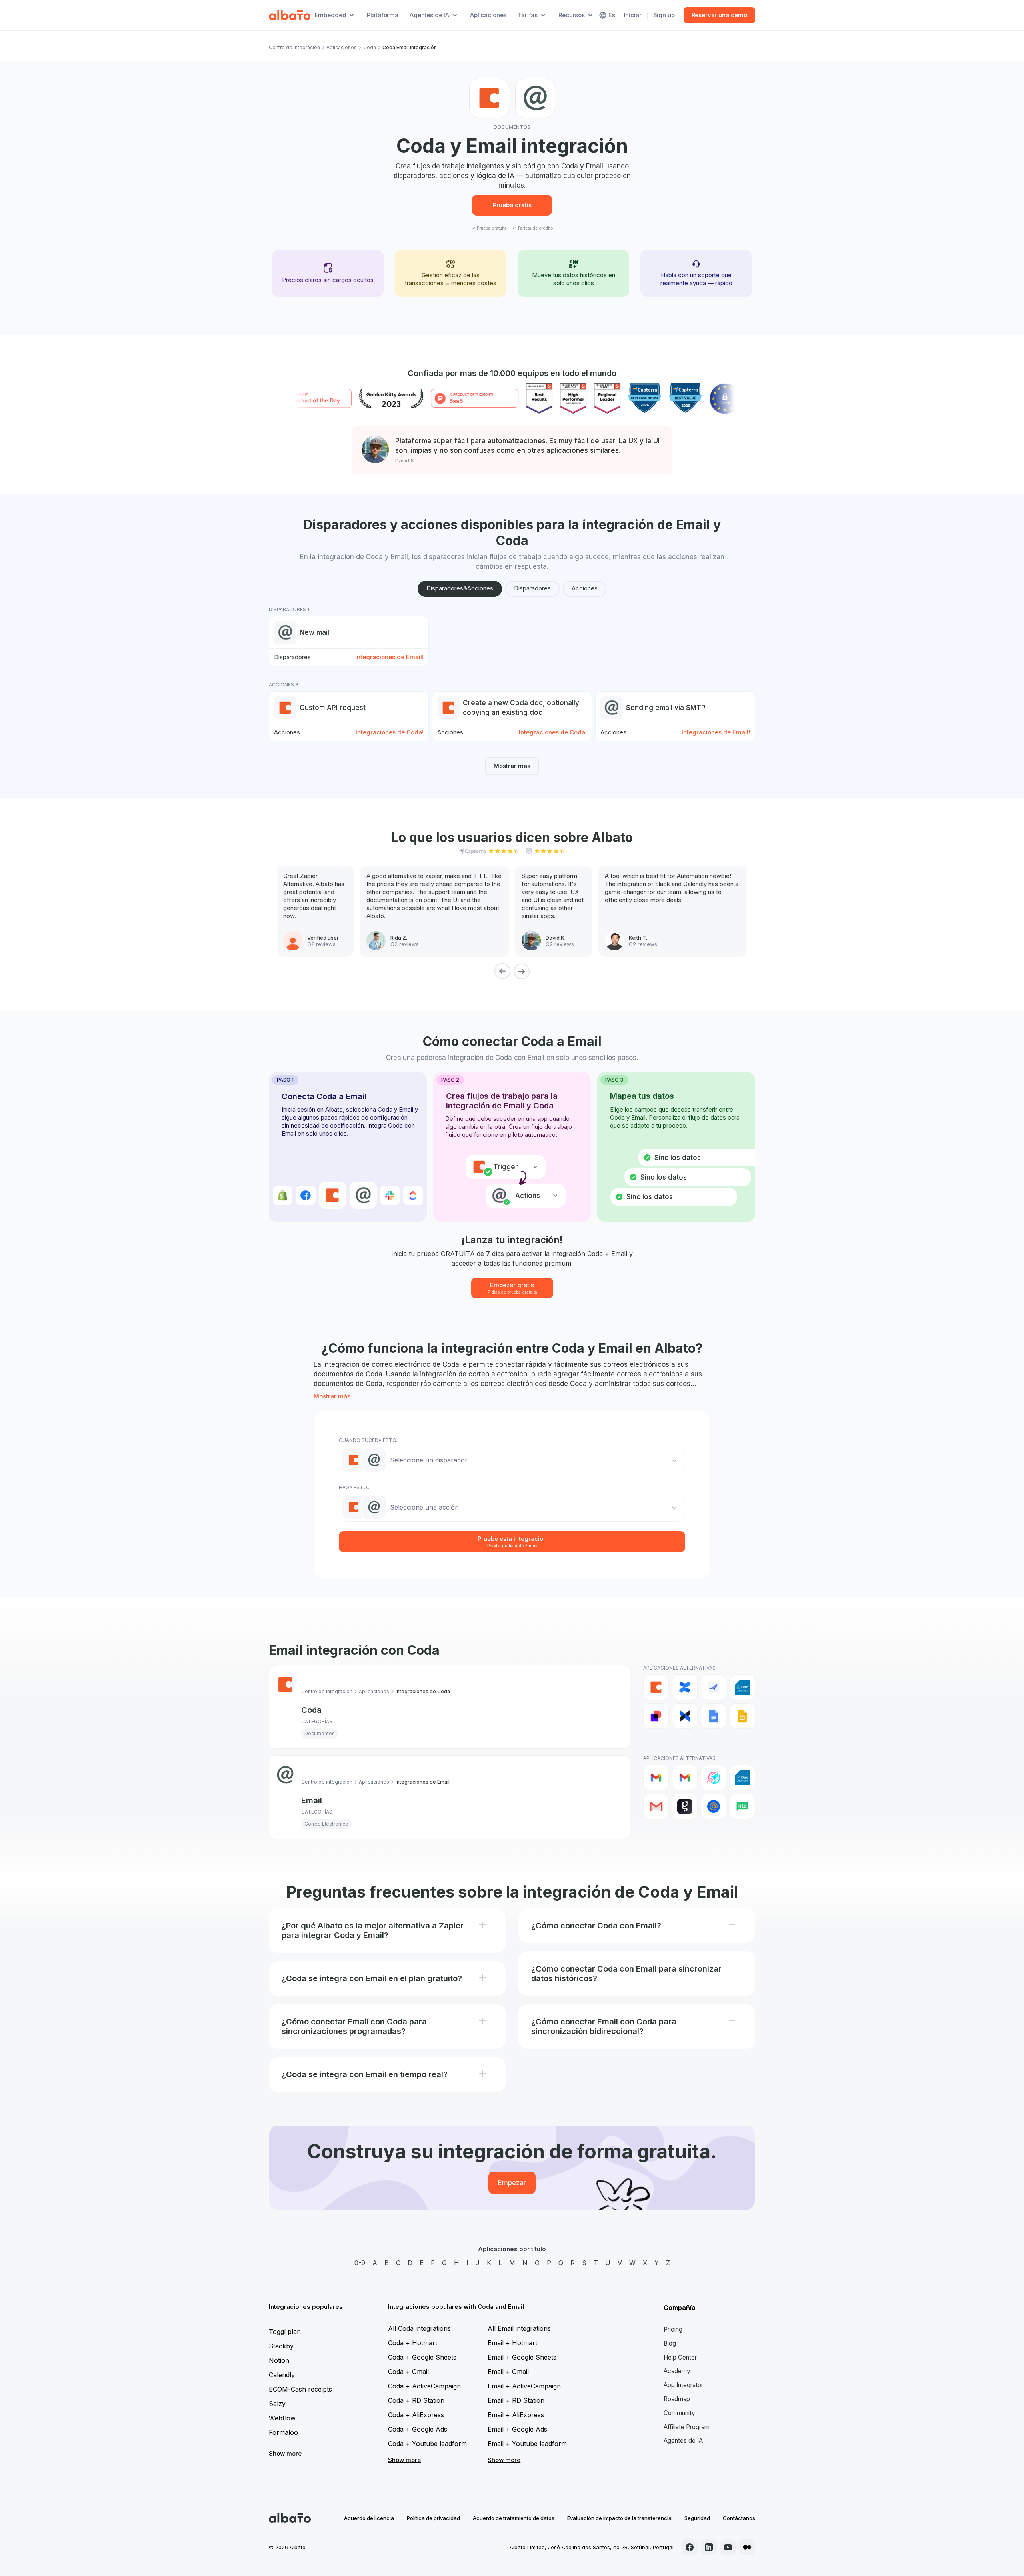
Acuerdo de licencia (369, 2518)
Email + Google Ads (517, 2429)
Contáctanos (739, 2518)
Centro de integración (294, 47)
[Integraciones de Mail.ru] (714, 1806)
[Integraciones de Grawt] (685, 1806)
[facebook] (690, 2547)
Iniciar (633, 15)
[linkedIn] (709, 2547)
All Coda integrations (419, 2328)
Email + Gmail (508, 2372)
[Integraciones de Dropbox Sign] (685, 1716)
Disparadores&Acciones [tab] (460, 588)
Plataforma (383, 15)
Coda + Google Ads (418, 2429)
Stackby (281, 2346)
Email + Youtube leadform (527, 2444)
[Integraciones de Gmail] (656, 1778)
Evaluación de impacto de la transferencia (619, 2518)
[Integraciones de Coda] (656, 1687)
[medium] (747, 2547)
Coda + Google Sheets (422, 2357)
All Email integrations (519, 2328)
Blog (670, 2343)
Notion (279, 2360)
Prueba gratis (512, 205)
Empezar (512, 2183)
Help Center (680, 2357)
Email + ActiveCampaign (524, 2386)
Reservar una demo (719, 15)
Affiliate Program (687, 2427)
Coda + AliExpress (416, 2415)
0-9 (360, 2263)
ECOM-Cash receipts (300, 2389)
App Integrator (683, 2385)
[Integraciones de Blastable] (714, 1778)
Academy (677, 2371)
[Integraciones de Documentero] (742, 1687)
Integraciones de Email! (389, 657)
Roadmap (677, 2399)
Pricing (673, 2329)
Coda (370, 47)
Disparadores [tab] (532, 588)
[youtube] (728, 2547)
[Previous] (502, 971)
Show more (285, 2453)
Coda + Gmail (408, 2372)
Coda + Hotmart (413, 2343)
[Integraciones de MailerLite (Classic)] (742, 1806)
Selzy (277, 2404)
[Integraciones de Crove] (714, 1687)
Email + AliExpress (516, 2415)
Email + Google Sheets (522, 2357)
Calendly (282, 2375)
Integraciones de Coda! (390, 732)
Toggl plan (285, 2332)
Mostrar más (512, 766)
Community (679, 2413)
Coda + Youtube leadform (427, 2444)
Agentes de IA (683, 2441)
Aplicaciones (488, 15)
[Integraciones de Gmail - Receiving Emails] (685, 1778)
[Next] (522, 971)
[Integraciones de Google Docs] (714, 1716)
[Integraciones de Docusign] (656, 1716)
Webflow (282, 2418)
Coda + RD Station (416, 2400)
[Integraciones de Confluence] (685, 1687)
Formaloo (283, 2432)
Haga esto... (355, 1487)
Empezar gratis (512, 1288)
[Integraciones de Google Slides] (742, 1716)
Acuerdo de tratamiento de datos (514, 2518)
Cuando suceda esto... (369, 1440)
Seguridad (697, 2518)
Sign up (664, 15)
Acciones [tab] (585, 588)
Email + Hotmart (512, 2343)
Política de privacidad (433, 2518)
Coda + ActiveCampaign (424, 2386)
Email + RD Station (516, 2400)
